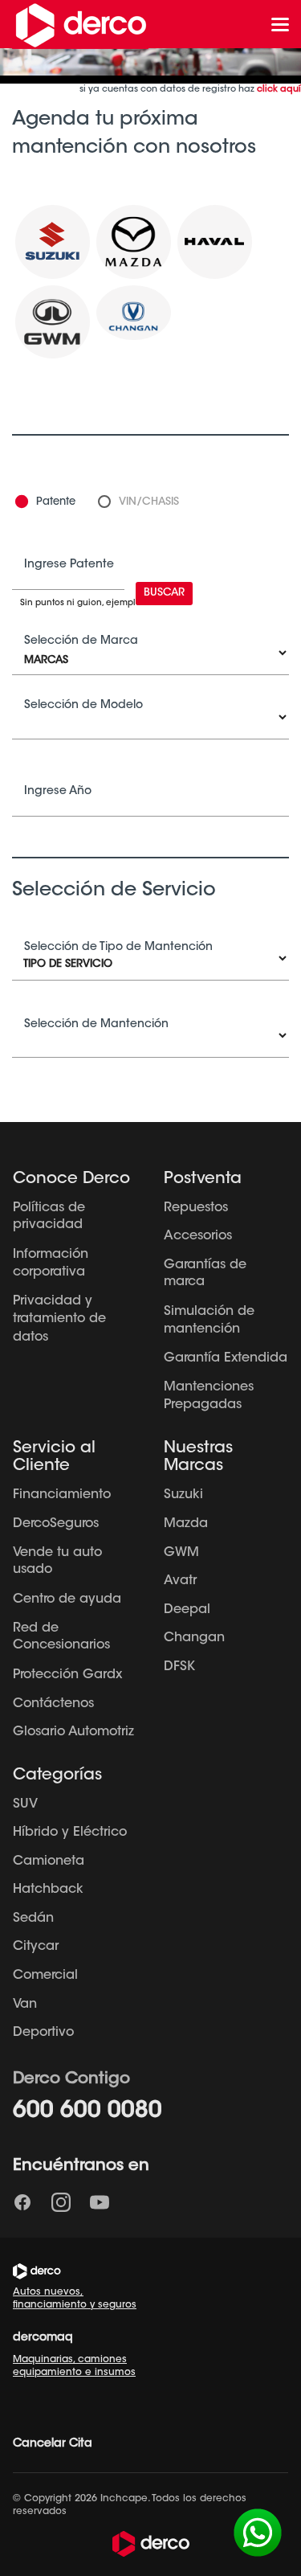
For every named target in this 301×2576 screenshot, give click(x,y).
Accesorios (198, 1236)
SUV (25, 1804)
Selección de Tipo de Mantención (118, 948)
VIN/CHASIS (149, 502)
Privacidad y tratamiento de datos (59, 1319)
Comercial (45, 1976)
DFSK (179, 1667)
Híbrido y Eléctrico (70, 1833)
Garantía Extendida (226, 1358)
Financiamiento (62, 1495)
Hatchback (48, 1890)
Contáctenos (53, 1704)
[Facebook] (22, 2202)
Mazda (186, 1524)
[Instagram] (61, 2202)
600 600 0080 (87, 2111)
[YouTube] (100, 2202)
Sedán (33, 1919)
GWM (181, 1553)
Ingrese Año (58, 792)
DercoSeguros (56, 1524)
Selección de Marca (81, 641)
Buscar (164, 593)
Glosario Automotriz (73, 1732)
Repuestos (196, 1208)
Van (25, 2005)
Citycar (36, 1947)
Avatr (180, 1581)
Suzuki (183, 1495)
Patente (56, 502)
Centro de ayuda (67, 1599)
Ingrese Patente (69, 565)
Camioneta (49, 1861)
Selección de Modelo (83, 706)
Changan (194, 1638)
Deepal (187, 1610)
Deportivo (43, 2033)
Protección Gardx (67, 1675)
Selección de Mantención (96, 1025)
